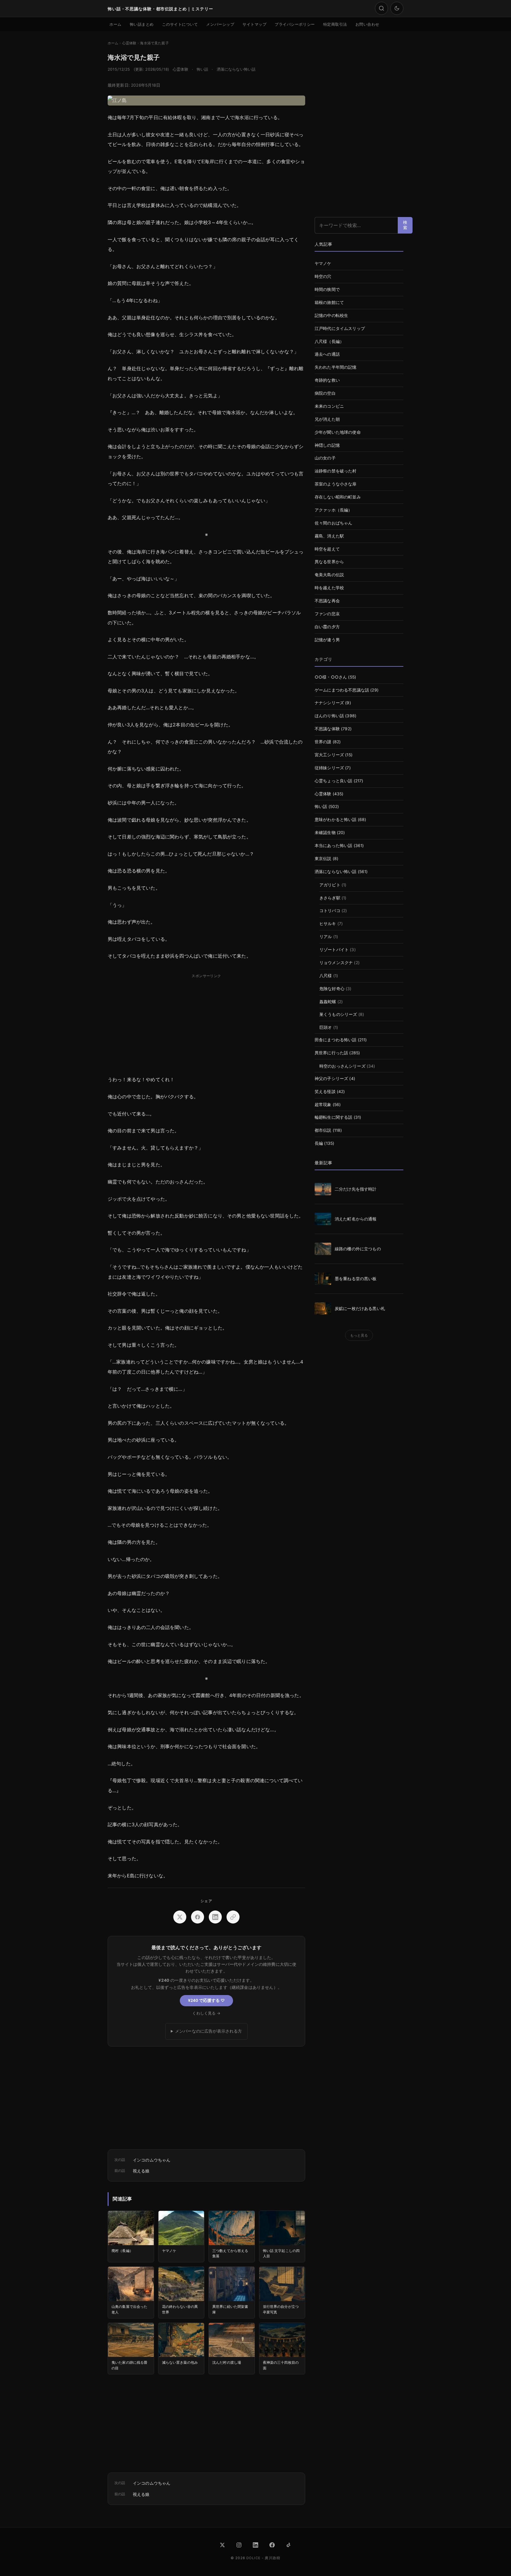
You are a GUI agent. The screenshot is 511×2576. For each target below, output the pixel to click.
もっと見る (359, 1335)
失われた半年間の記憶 (336, 367)
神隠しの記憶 (327, 445)
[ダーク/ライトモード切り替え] (397, 8)
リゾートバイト (334, 950)
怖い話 (202, 69)
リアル (326, 937)
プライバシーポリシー (295, 24)
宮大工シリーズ (329, 755)
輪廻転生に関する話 (333, 1117)
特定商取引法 (335, 24)
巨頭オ (326, 1027)
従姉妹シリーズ (329, 768)
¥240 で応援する (206, 2000)
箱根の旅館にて (329, 302)
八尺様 (326, 976)
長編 (319, 1143)
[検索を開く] (381, 8)
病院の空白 (325, 393)
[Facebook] (272, 2545)
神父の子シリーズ (331, 1079)
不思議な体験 (327, 729)
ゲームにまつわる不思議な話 (342, 690)
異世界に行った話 (331, 1053)
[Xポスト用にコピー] (233, 1917)
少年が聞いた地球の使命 (338, 432)
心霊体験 (181, 69)
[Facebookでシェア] (198, 1917)
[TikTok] (289, 2545)
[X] (222, 2545)
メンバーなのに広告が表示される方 (209, 2031)
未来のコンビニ (329, 406)
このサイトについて (180, 24)
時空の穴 (323, 276)
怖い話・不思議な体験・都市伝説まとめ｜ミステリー (160, 9)
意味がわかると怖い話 (336, 820)
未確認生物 (325, 833)
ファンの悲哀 (327, 614)
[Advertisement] (206, 1022)
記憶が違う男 (327, 640)
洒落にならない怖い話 (236, 69)
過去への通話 (327, 354)
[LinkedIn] (256, 2545)
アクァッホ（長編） (333, 510)
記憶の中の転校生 (331, 315)
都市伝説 (323, 1130)
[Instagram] (239, 2545)
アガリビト (330, 885)
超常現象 (323, 1105)
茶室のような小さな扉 (336, 484)
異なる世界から (329, 562)
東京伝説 (323, 859)
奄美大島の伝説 (329, 575)
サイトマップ (254, 24)
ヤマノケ (323, 263)
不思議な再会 (327, 601)
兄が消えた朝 (327, 419)
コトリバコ (330, 911)
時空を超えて (327, 549)
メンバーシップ (220, 24)
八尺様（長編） (329, 341)
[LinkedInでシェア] (215, 1917)
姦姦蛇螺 (328, 1002)
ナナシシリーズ (329, 703)
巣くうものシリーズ (338, 1014)
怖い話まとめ (142, 24)
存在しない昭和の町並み (338, 497)
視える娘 (141, 2171)
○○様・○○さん (331, 677)
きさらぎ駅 (330, 898)
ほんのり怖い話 (329, 716)
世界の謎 (323, 742)
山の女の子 (325, 458)
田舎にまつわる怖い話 (336, 1040)
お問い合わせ (367, 24)
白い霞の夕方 (327, 627)
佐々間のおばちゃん (333, 523)
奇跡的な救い (327, 380)
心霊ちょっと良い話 (333, 781)
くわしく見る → (206, 2013)
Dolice (253, 2558)
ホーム (115, 24)
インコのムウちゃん (152, 2160)
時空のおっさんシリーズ (342, 1066)
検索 (405, 225)
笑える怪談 (325, 1092)
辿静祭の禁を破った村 (336, 471)
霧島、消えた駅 (329, 536)
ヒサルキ (328, 924)
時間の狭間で (327, 289)
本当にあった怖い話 (333, 846)
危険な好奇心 (332, 989)
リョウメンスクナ (336, 963)
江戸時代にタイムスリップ (340, 328)
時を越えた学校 (329, 588)
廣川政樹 (273, 2558)
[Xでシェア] (180, 1917)
